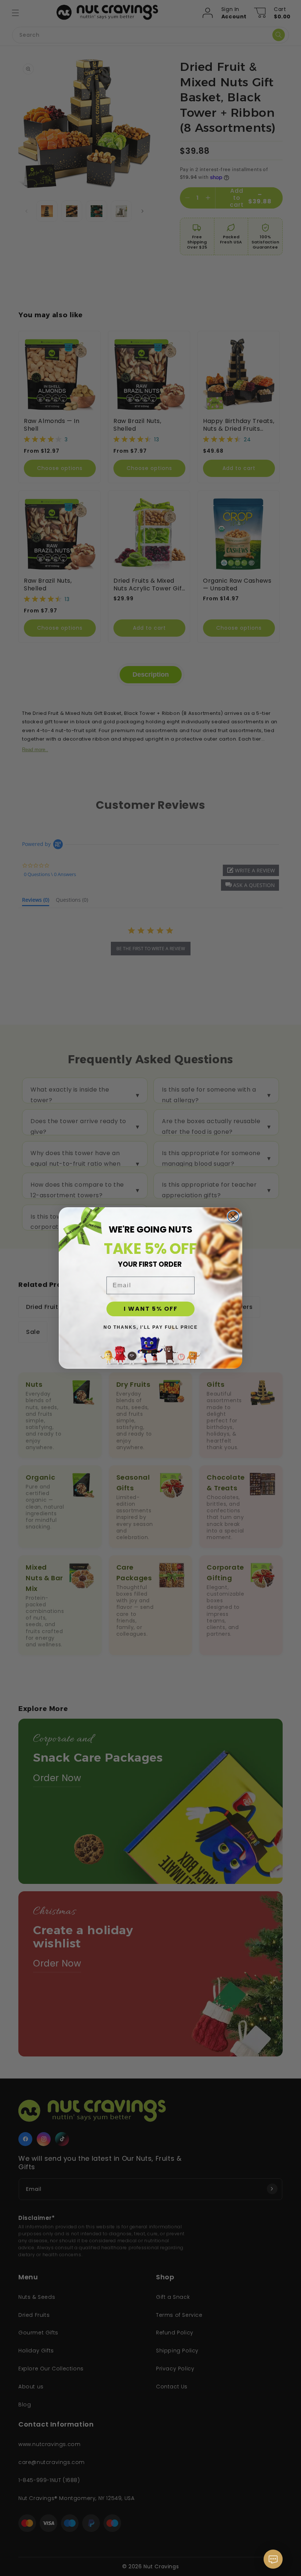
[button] (273, 2563)
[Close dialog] (233, 1216)
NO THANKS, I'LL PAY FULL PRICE (151, 1327)
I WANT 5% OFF (151, 1309)
